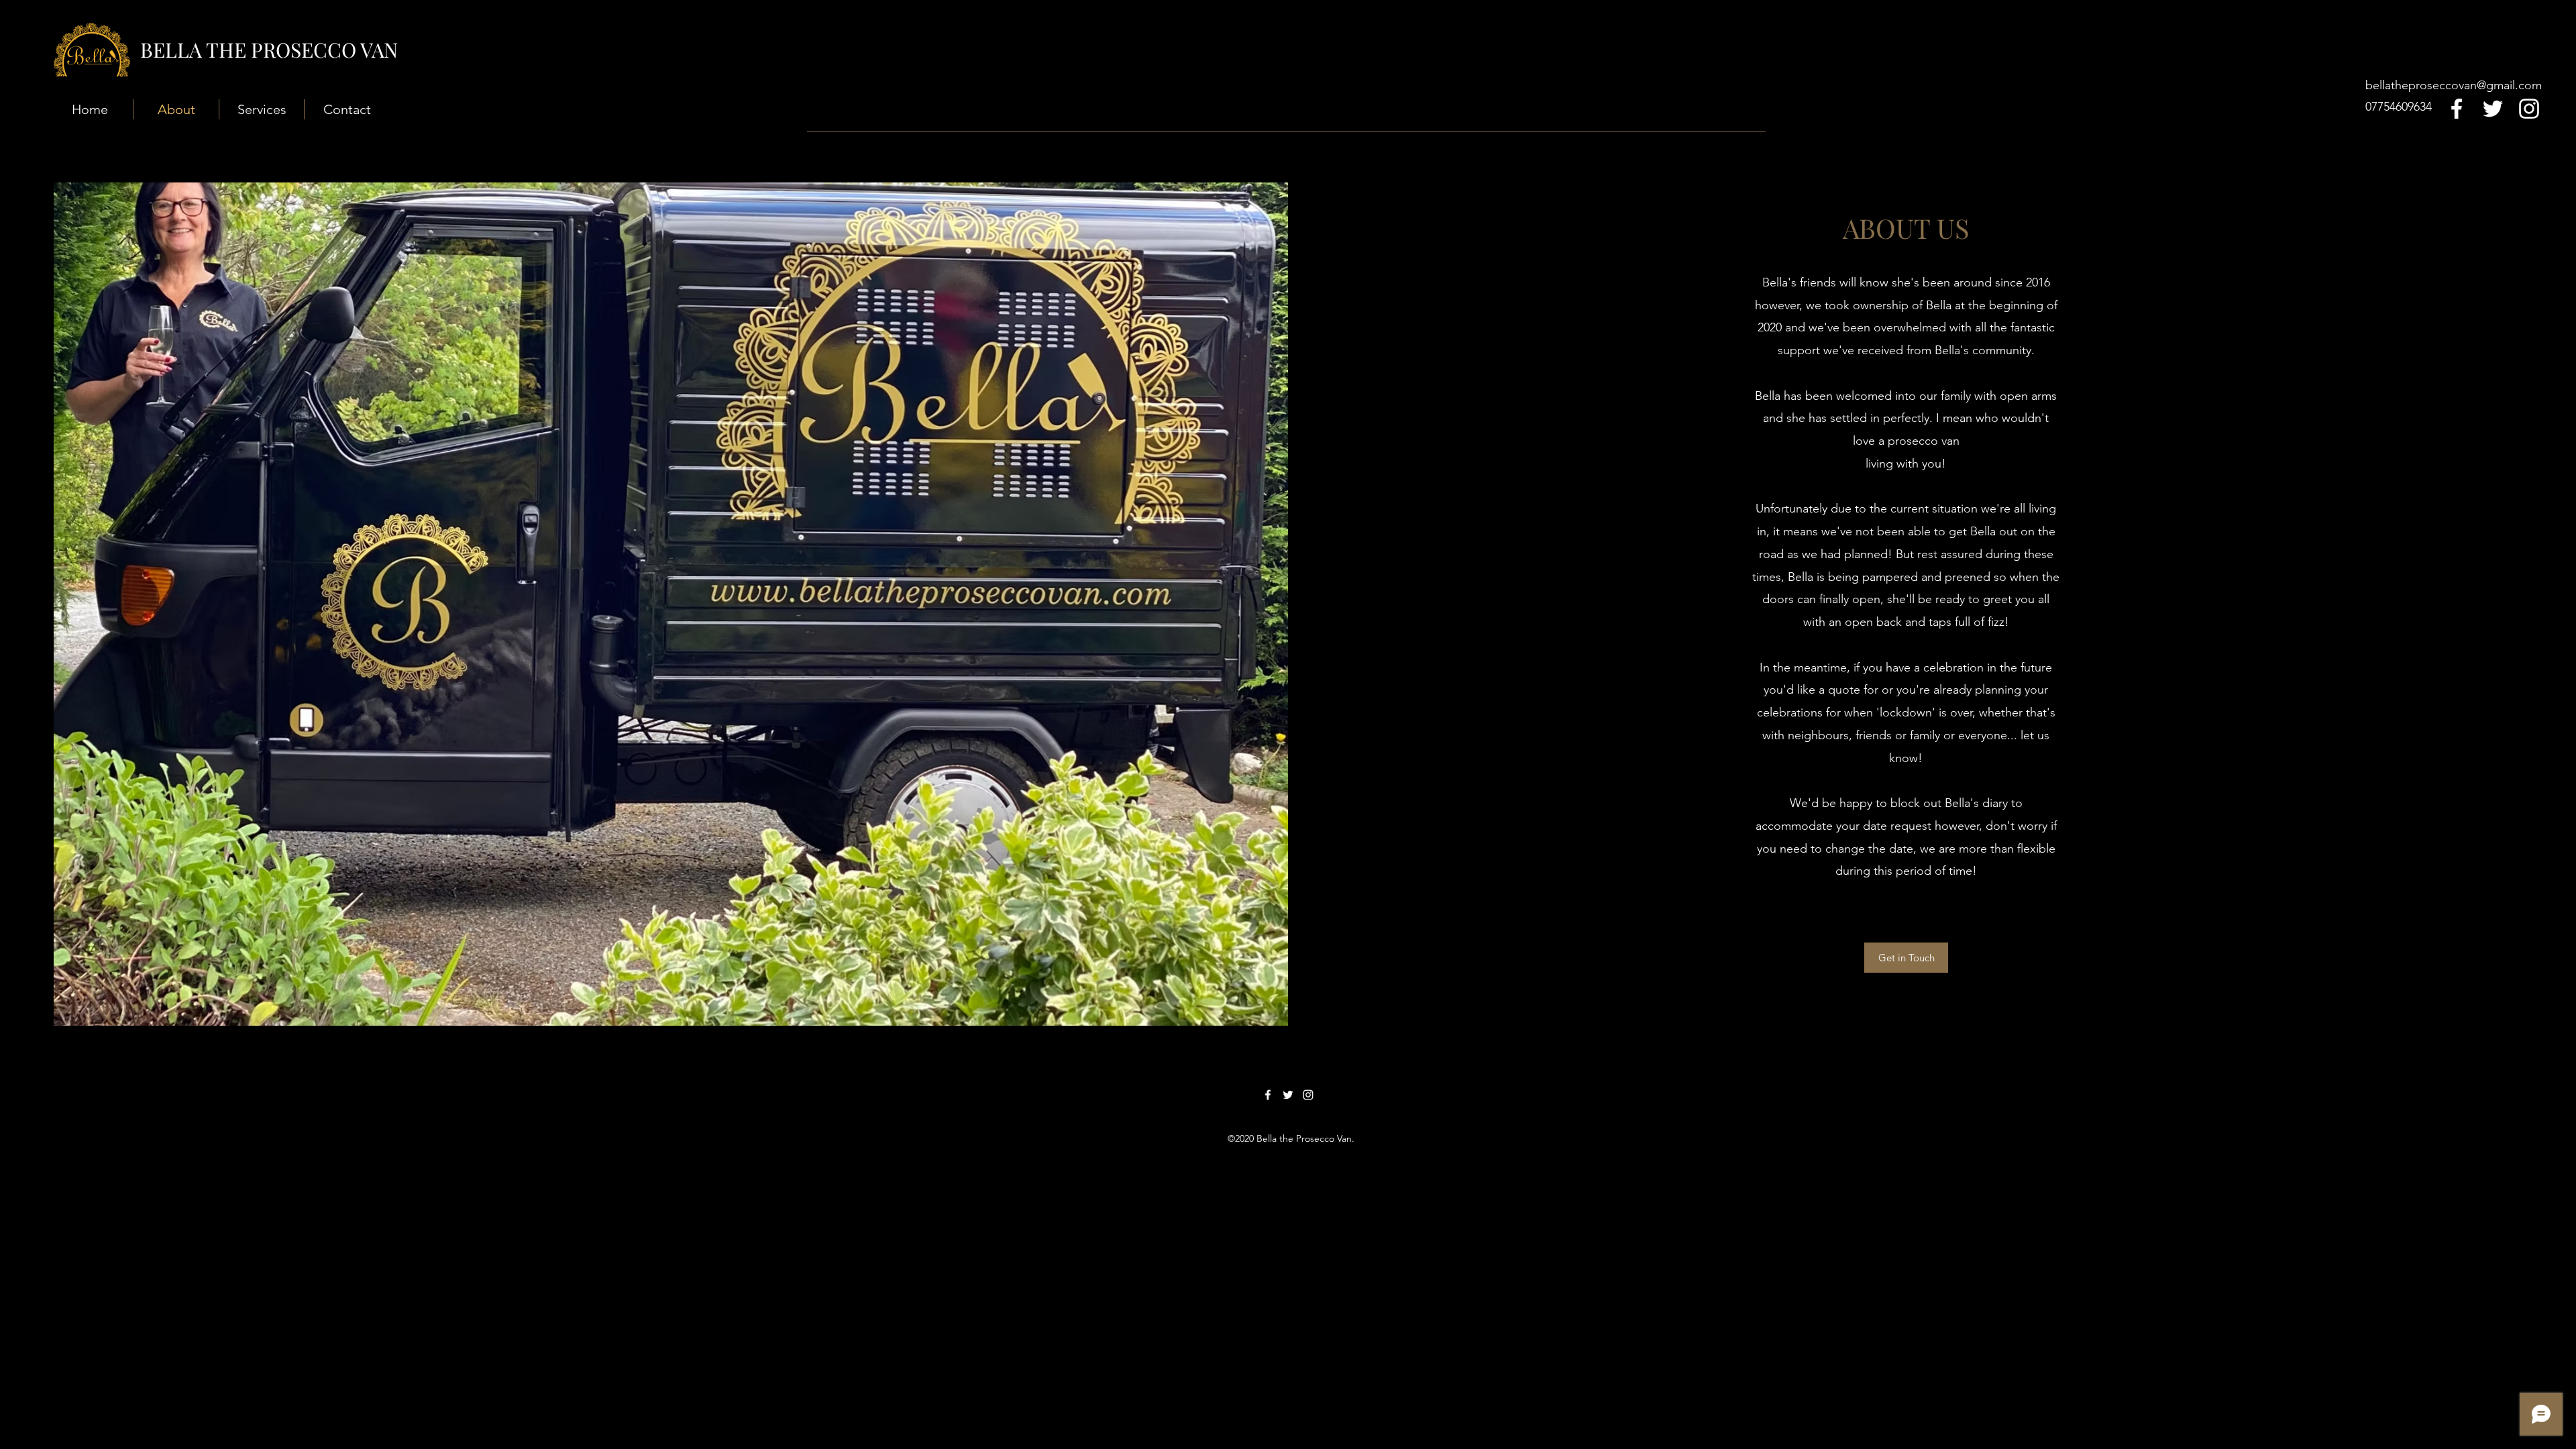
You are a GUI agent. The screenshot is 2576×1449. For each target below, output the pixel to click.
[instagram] (2529, 109)
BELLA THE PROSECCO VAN (269, 50)
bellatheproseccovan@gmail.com (2454, 85)
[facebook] (2457, 109)
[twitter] (2493, 109)
